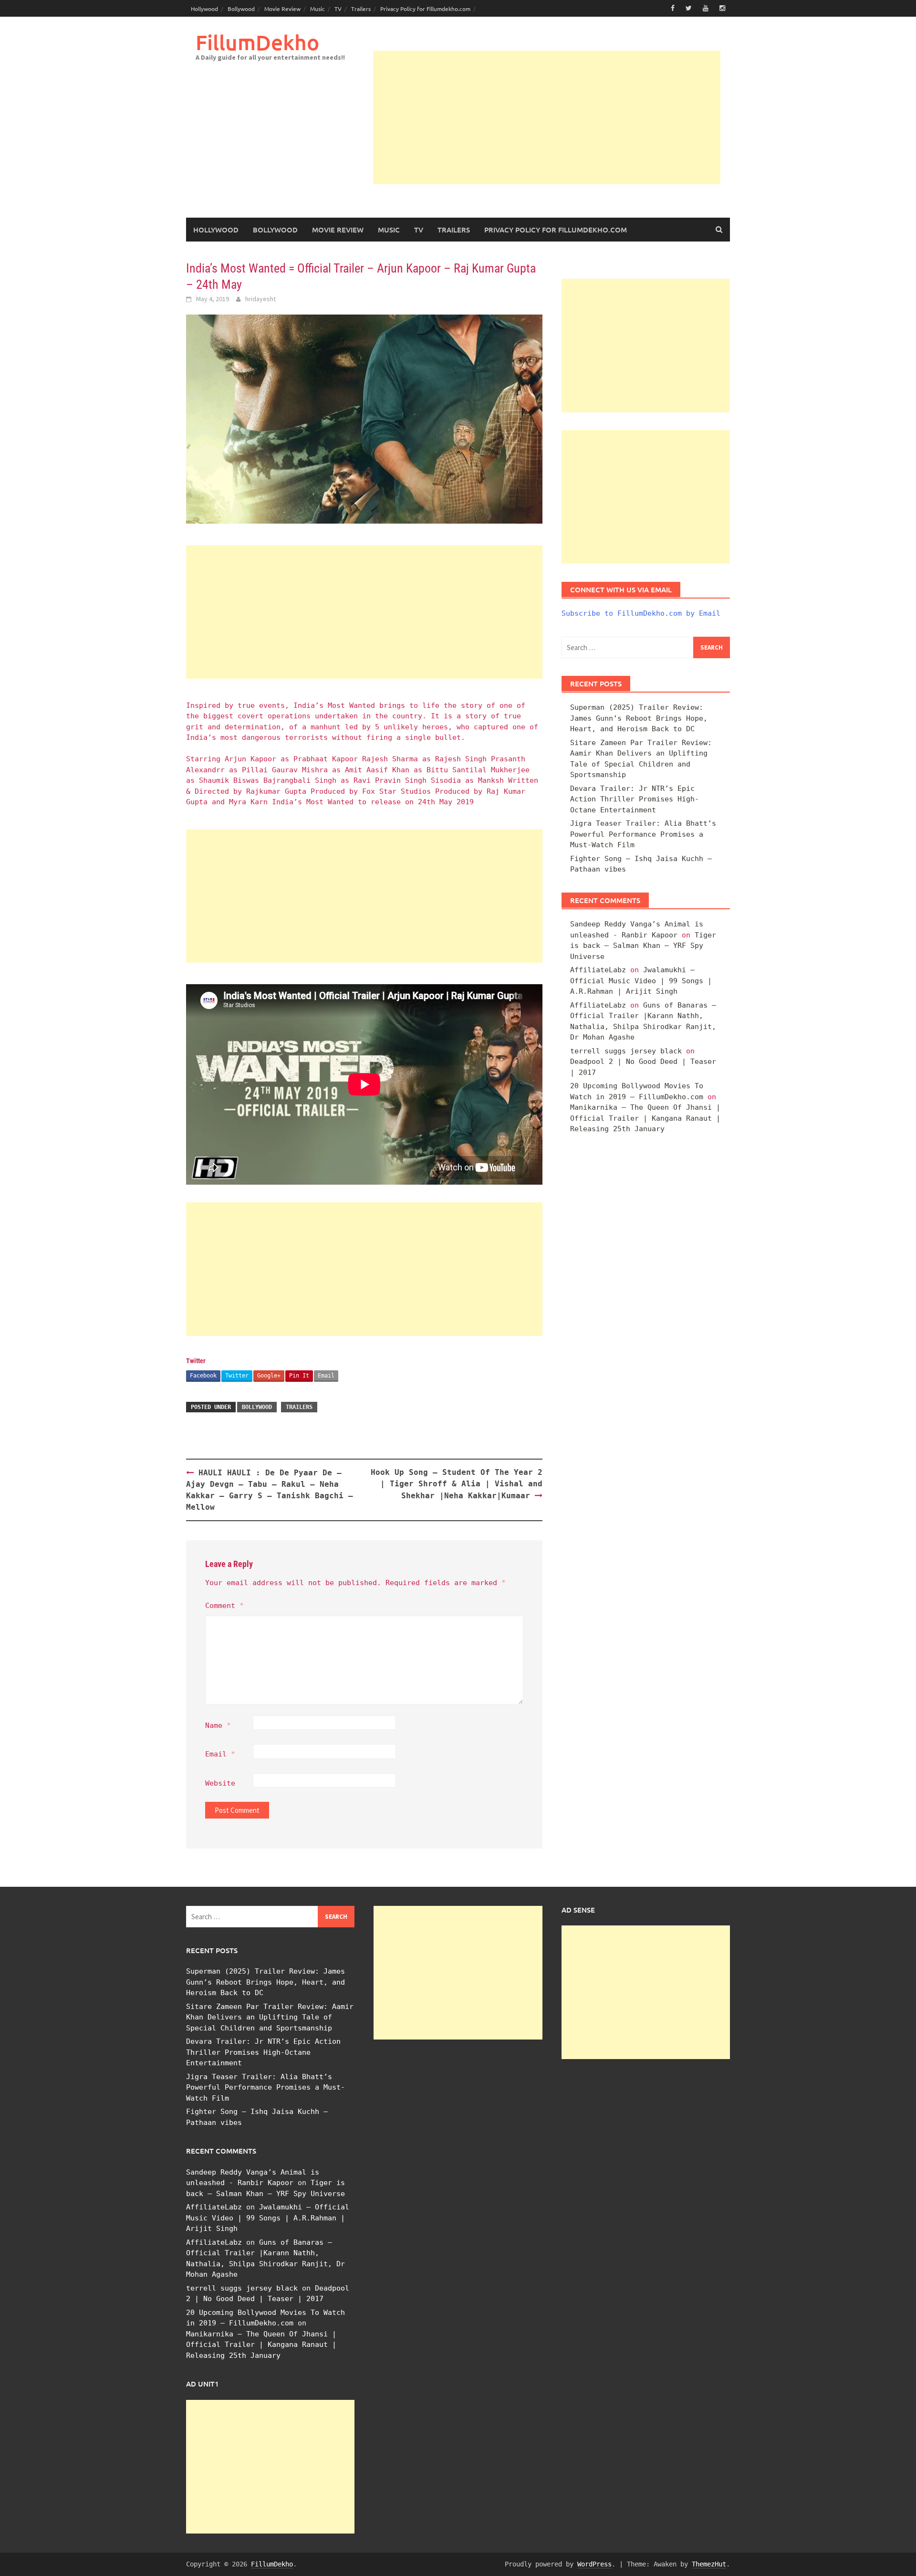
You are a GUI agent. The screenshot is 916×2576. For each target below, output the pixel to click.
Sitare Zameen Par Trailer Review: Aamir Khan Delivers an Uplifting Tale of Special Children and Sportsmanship (270, 2017)
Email (326, 1376)
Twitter (237, 1376)
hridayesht (260, 299)
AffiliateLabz (598, 970)
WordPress (594, 2564)
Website (220, 1783)
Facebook (203, 1376)
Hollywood (204, 9)
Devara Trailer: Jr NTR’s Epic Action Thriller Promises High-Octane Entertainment (635, 799)
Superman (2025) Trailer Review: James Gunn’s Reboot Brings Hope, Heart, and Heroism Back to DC (639, 718)
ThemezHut (709, 2564)
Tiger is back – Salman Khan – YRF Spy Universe (643, 946)
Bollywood (241, 9)
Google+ (269, 1376)
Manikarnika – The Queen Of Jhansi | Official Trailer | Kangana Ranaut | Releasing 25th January (645, 1118)
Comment (224, 1606)
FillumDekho (257, 42)
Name (218, 1725)
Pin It (299, 1376)
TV (338, 9)
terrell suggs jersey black (626, 1051)
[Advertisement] (547, 117)
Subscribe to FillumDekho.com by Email (641, 613)
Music (317, 9)
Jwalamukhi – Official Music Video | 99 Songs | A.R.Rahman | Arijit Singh (641, 981)
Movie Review (282, 9)
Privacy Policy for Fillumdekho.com (425, 9)
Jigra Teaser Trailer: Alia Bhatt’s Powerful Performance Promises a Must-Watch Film (643, 834)
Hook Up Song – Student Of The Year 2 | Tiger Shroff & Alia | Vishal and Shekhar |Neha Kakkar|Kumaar (457, 1484)
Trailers (361, 9)
